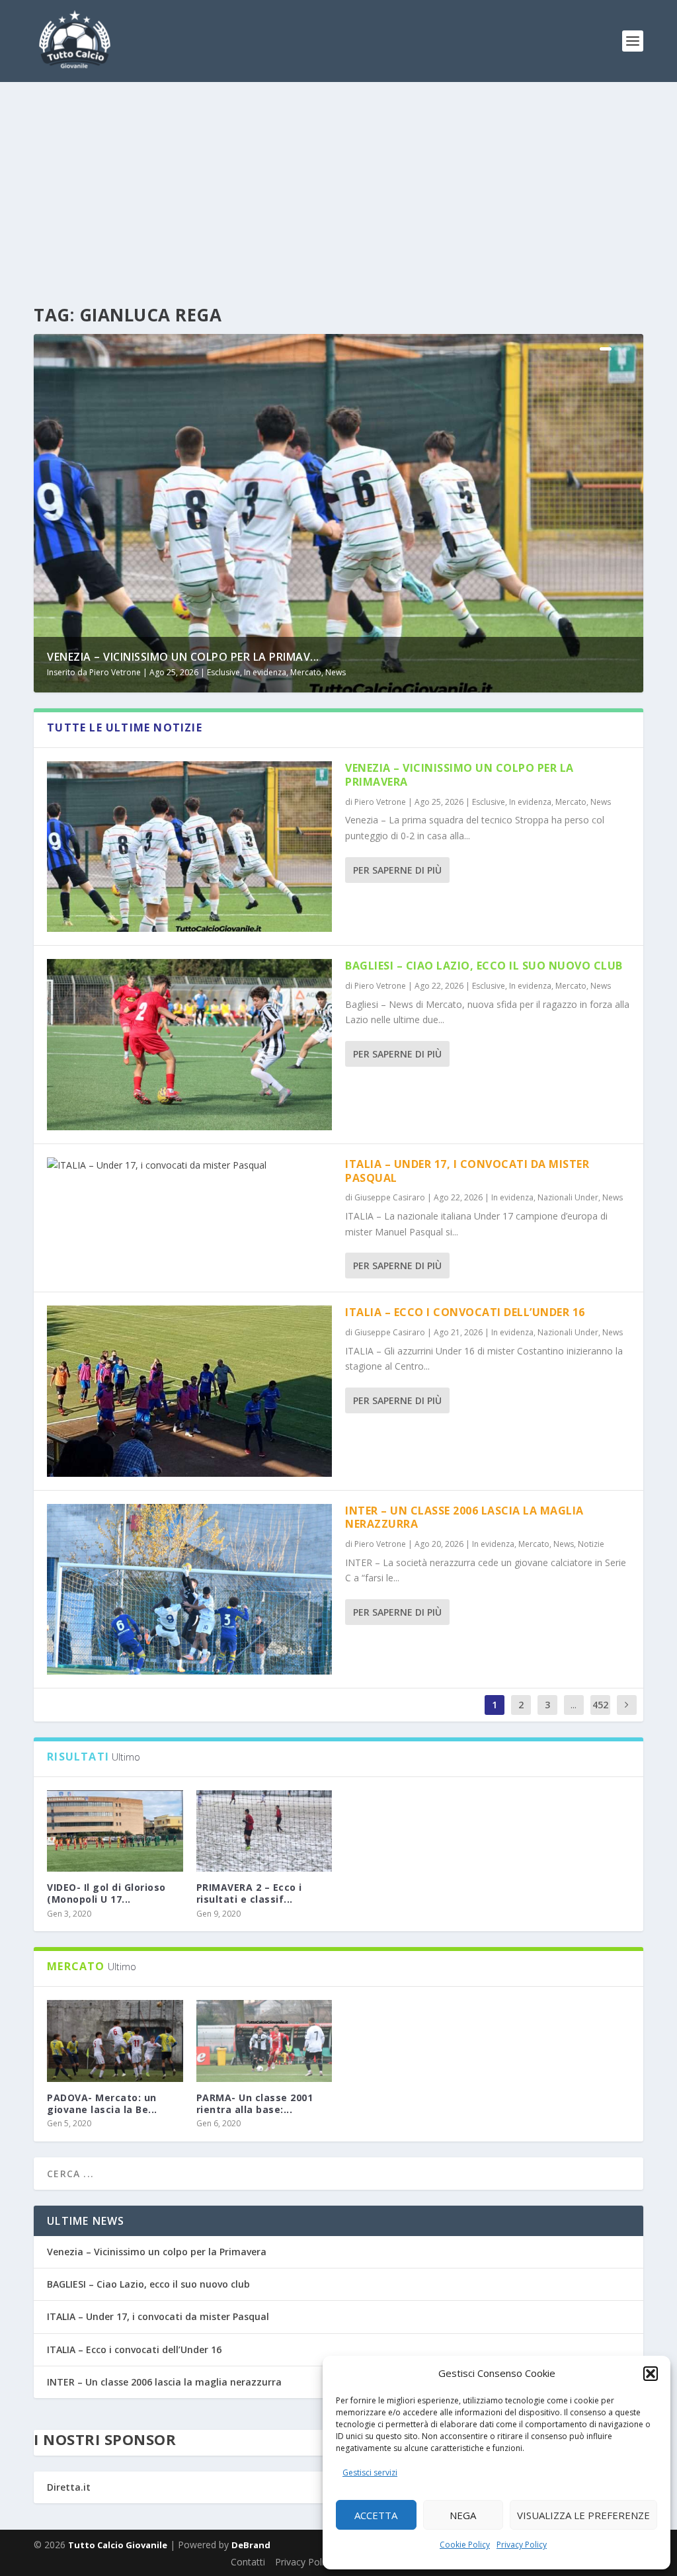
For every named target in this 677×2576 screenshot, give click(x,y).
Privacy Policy (522, 2545)
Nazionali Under (568, 1197)
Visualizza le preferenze (583, 2515)
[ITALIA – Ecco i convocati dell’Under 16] (189, 1391)
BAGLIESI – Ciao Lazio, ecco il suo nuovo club (484, 966)
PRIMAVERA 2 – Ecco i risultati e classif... (249, 1893)
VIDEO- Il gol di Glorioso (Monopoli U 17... (106, 1893)
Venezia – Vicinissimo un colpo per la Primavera (459, 775)
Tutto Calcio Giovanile (118, 2545)
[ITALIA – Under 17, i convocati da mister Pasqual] (189, 1165)
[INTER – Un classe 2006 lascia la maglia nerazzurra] (189, 1589)
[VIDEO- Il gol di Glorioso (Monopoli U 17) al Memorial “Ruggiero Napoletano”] (115, 1831)
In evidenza (265, 672)
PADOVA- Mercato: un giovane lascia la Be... (102, 2103)
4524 (600, 1715)
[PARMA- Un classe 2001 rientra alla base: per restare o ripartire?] (264, 2041)
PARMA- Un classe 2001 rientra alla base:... (255, 2103)
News (336, 672)
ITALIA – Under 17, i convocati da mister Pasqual (467, 1171)
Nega (463, 2515)
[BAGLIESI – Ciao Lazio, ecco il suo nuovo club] (189, 1044)
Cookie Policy (465, 2545)
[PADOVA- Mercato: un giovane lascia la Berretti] (115, 2041)
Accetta (376, 2515)
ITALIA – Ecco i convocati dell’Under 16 (465, 1312)
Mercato (306, 672)
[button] (651, 2374)
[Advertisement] (338, 181)
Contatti (248, 2562)
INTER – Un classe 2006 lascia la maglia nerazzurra (464, 1517)
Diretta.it (69, 2487)
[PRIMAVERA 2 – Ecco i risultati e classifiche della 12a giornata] (264, 1831)
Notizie (591, 1544)
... (574, 1705)
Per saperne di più (397, 870)
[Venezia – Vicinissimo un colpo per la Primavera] (189, 847)
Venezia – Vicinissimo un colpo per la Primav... (183, 657)
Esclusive (223, 672)
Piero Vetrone (115, 672)
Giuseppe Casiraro (390, 1197)
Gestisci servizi (370, 2472)
